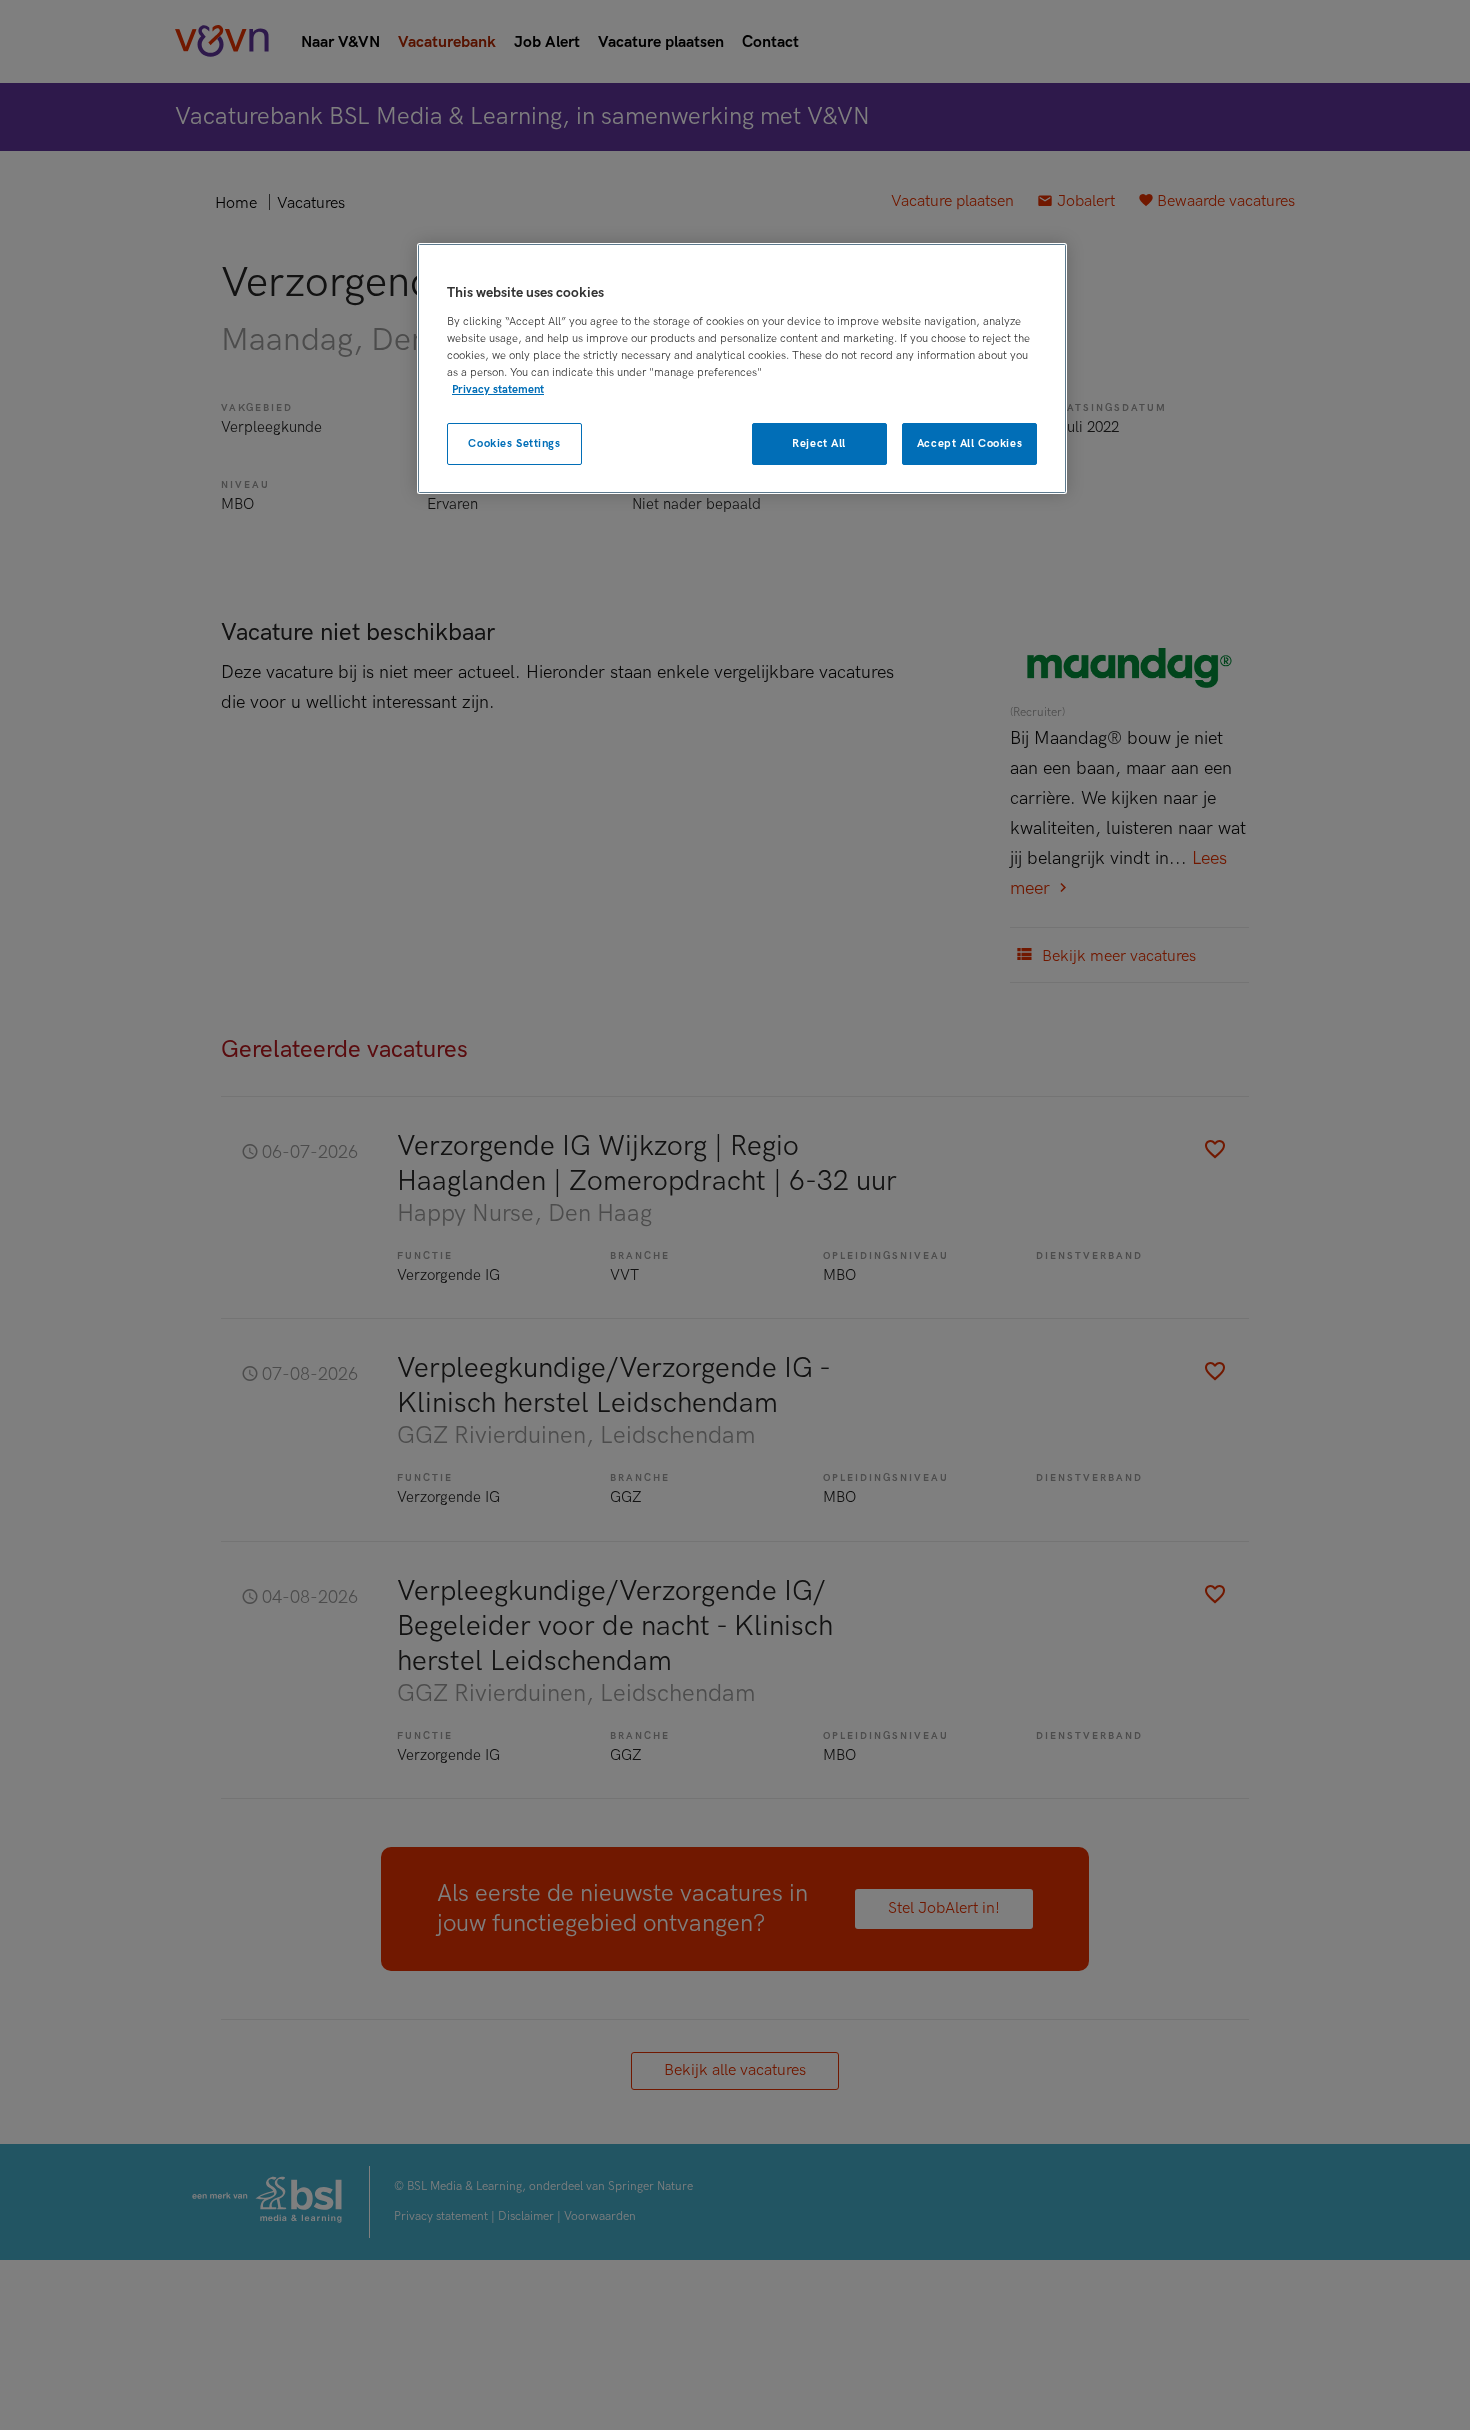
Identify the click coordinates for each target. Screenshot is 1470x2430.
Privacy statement (498, 389)
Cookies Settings (514, 443)
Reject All (819, 443)
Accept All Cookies (969, 443)
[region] (742, 368)
